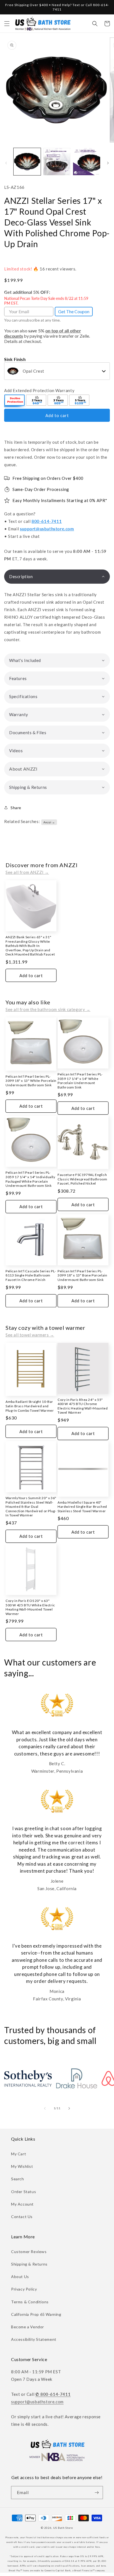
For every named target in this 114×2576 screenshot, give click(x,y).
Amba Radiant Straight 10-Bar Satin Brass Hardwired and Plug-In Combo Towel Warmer (30, 1406)
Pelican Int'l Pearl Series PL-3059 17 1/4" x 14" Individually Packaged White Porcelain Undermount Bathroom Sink (30, 1179)
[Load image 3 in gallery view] (87, 162)
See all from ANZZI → (27, 872)
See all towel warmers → (30, 1335)
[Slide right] (108, 163)
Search (18, 2179)
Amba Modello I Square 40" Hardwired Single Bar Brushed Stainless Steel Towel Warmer (82, 1507)
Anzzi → (49, 822)
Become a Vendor (28, 2327)
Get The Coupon (74, 311)
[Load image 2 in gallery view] (57, 162)
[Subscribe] (97, 2493)
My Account (22, 2204)
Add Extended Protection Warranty (39, 390)
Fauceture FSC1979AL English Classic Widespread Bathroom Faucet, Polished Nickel (82, 1179)
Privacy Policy (24, 2289)
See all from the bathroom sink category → (48, 1009)
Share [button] (16, 808)
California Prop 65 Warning (36, 2314)
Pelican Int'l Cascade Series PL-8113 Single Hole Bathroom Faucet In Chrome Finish (31, 1275)
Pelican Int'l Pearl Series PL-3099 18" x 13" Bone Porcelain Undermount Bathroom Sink (82, 1275)
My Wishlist (22, 2166)
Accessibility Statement (34, 2339)
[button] (7, 24)
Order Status (24, 2192)
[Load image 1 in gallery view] (27, 162)
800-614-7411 (47, 521)
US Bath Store (63, 2528)
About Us (20, 2277)
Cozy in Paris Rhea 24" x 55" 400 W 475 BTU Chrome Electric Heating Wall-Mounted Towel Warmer (83, 1406)
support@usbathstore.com (47, 529)
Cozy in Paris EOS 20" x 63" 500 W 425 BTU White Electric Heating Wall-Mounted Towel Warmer (30, 1607)
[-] (15, 401)
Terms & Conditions (30, 2302)
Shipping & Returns (29, 2264)
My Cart (19, 2154)
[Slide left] (6, 163)
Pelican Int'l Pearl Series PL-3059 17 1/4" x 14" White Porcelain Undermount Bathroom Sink (80, 1081)
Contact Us (22, 2217)
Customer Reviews (29, 2252)
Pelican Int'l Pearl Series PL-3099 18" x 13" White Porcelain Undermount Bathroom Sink (31, 1081)
